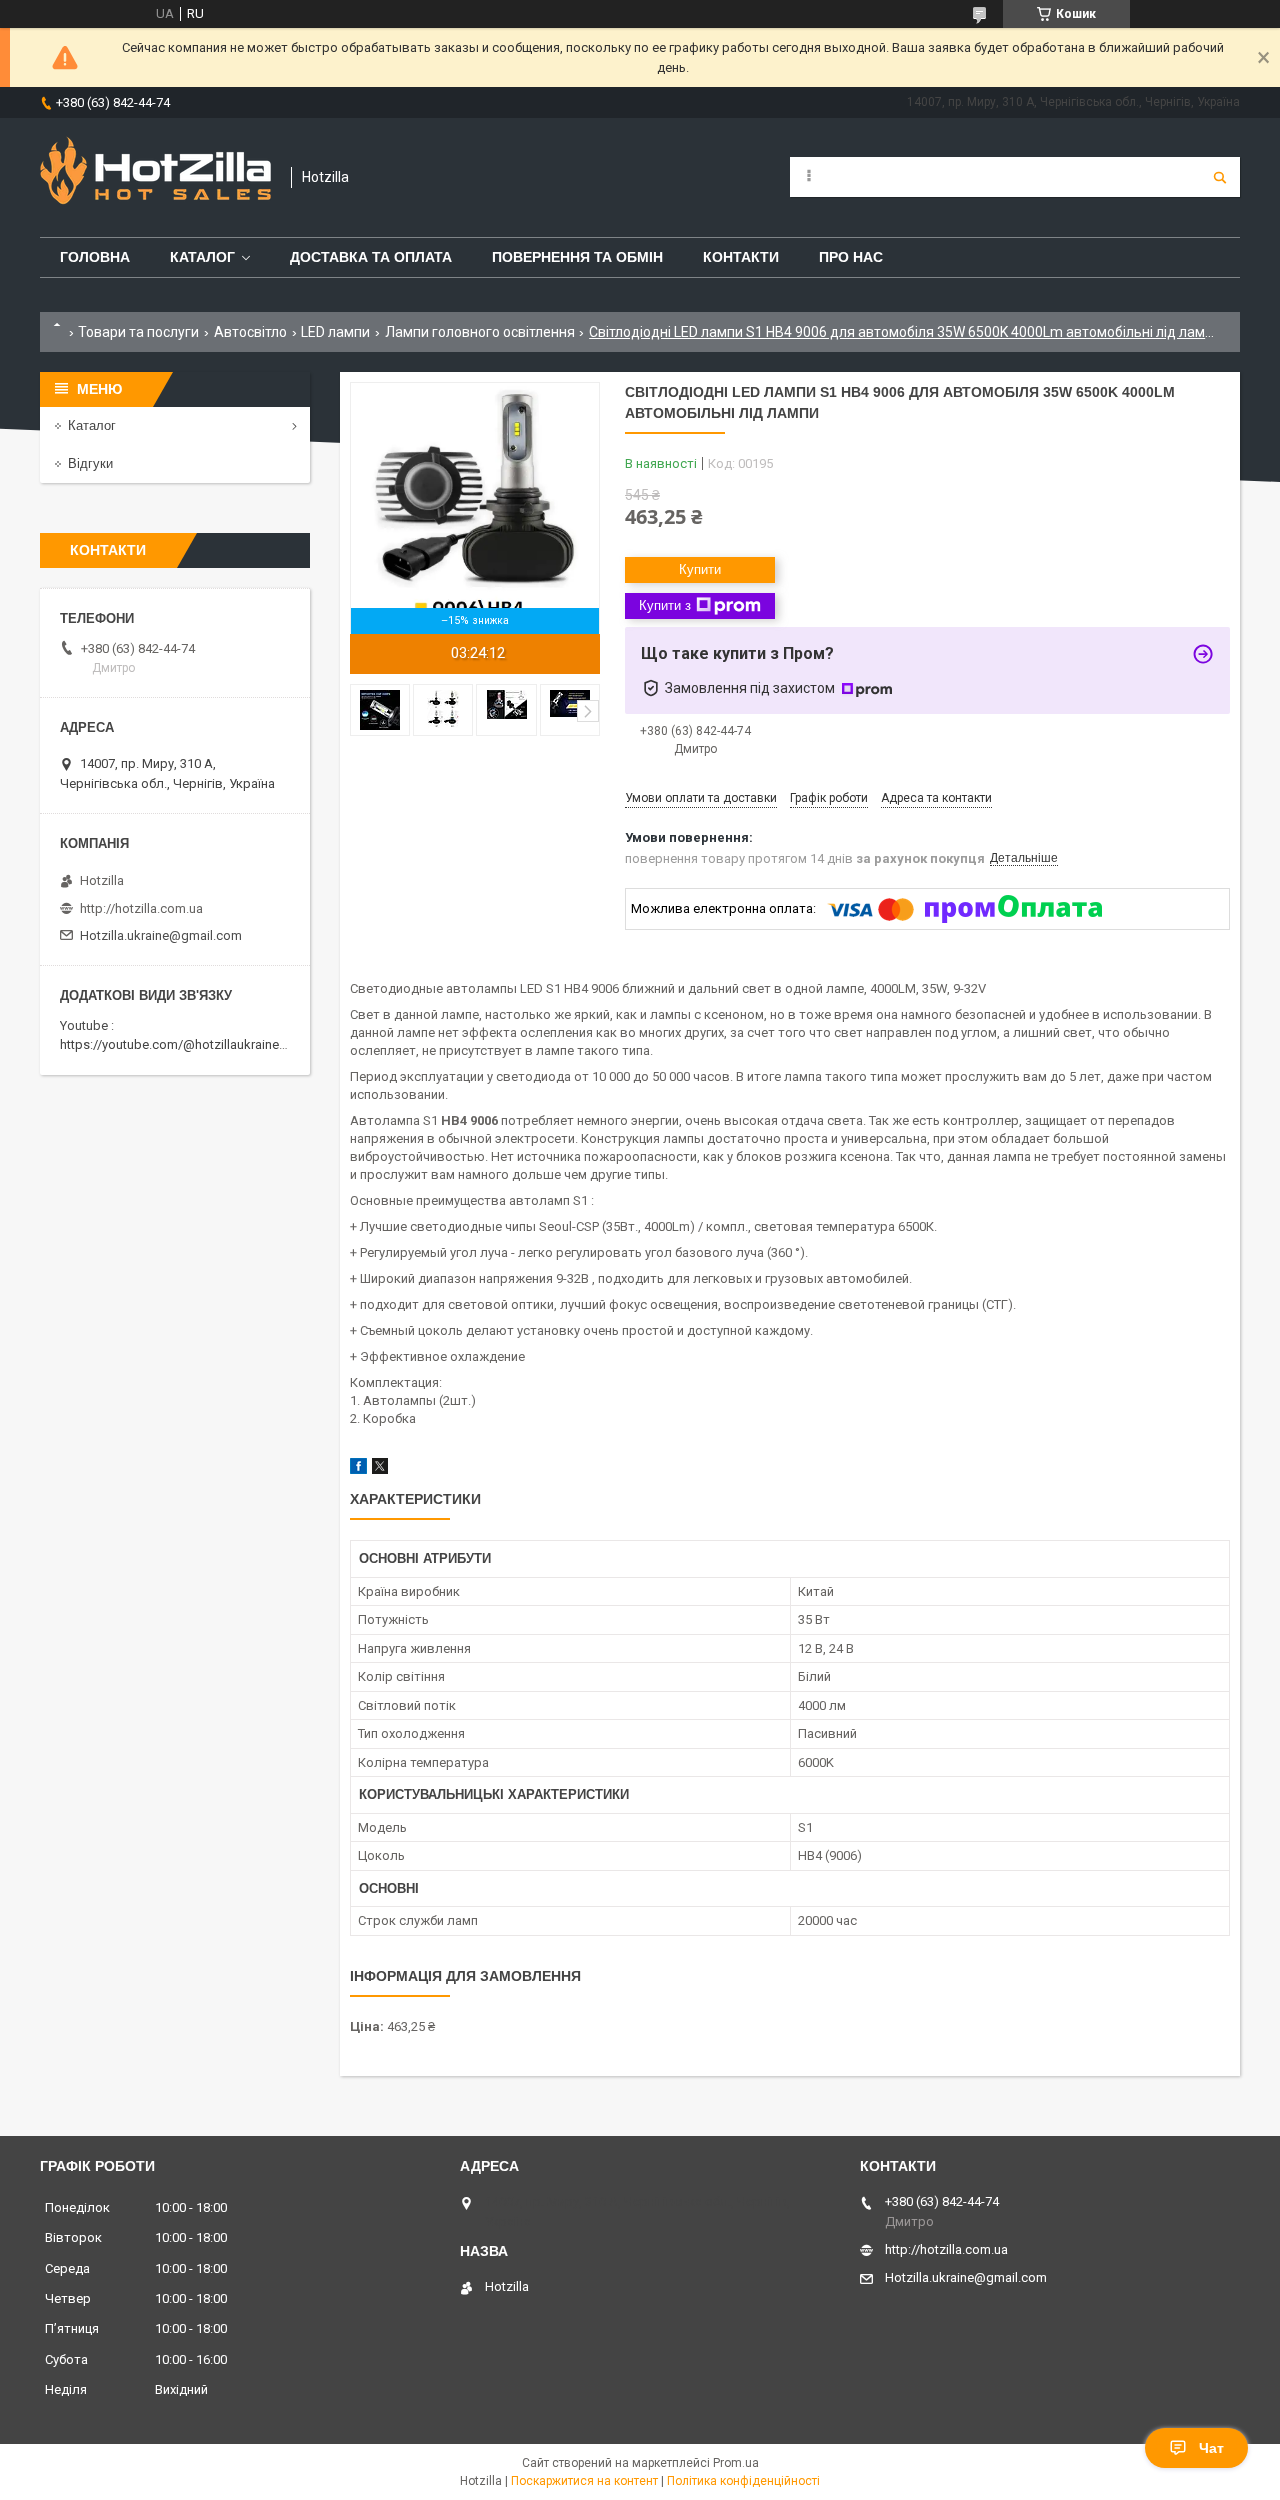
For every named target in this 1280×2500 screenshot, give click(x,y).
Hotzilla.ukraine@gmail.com (161, 935)
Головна (95, 257)
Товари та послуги (138, 332)
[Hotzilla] (155, 177)
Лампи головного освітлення (480, 332)
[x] (380, 1469)
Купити (700, 569)
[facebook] (358, 1469)
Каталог (202, 257)
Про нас (851, 257)
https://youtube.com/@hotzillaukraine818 (180, 1044)
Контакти (741, 257)
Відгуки (90, 463)
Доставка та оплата (371, 257)
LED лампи (335, 332)
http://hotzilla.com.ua (141, 908)
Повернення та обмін (577, 257)
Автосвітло (250, 332)
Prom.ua (736, 2463)
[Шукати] (1220, 177)
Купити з (665, 605)
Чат (1211, 2448)
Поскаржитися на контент (584, 2481)
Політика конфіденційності (743, 2481)
